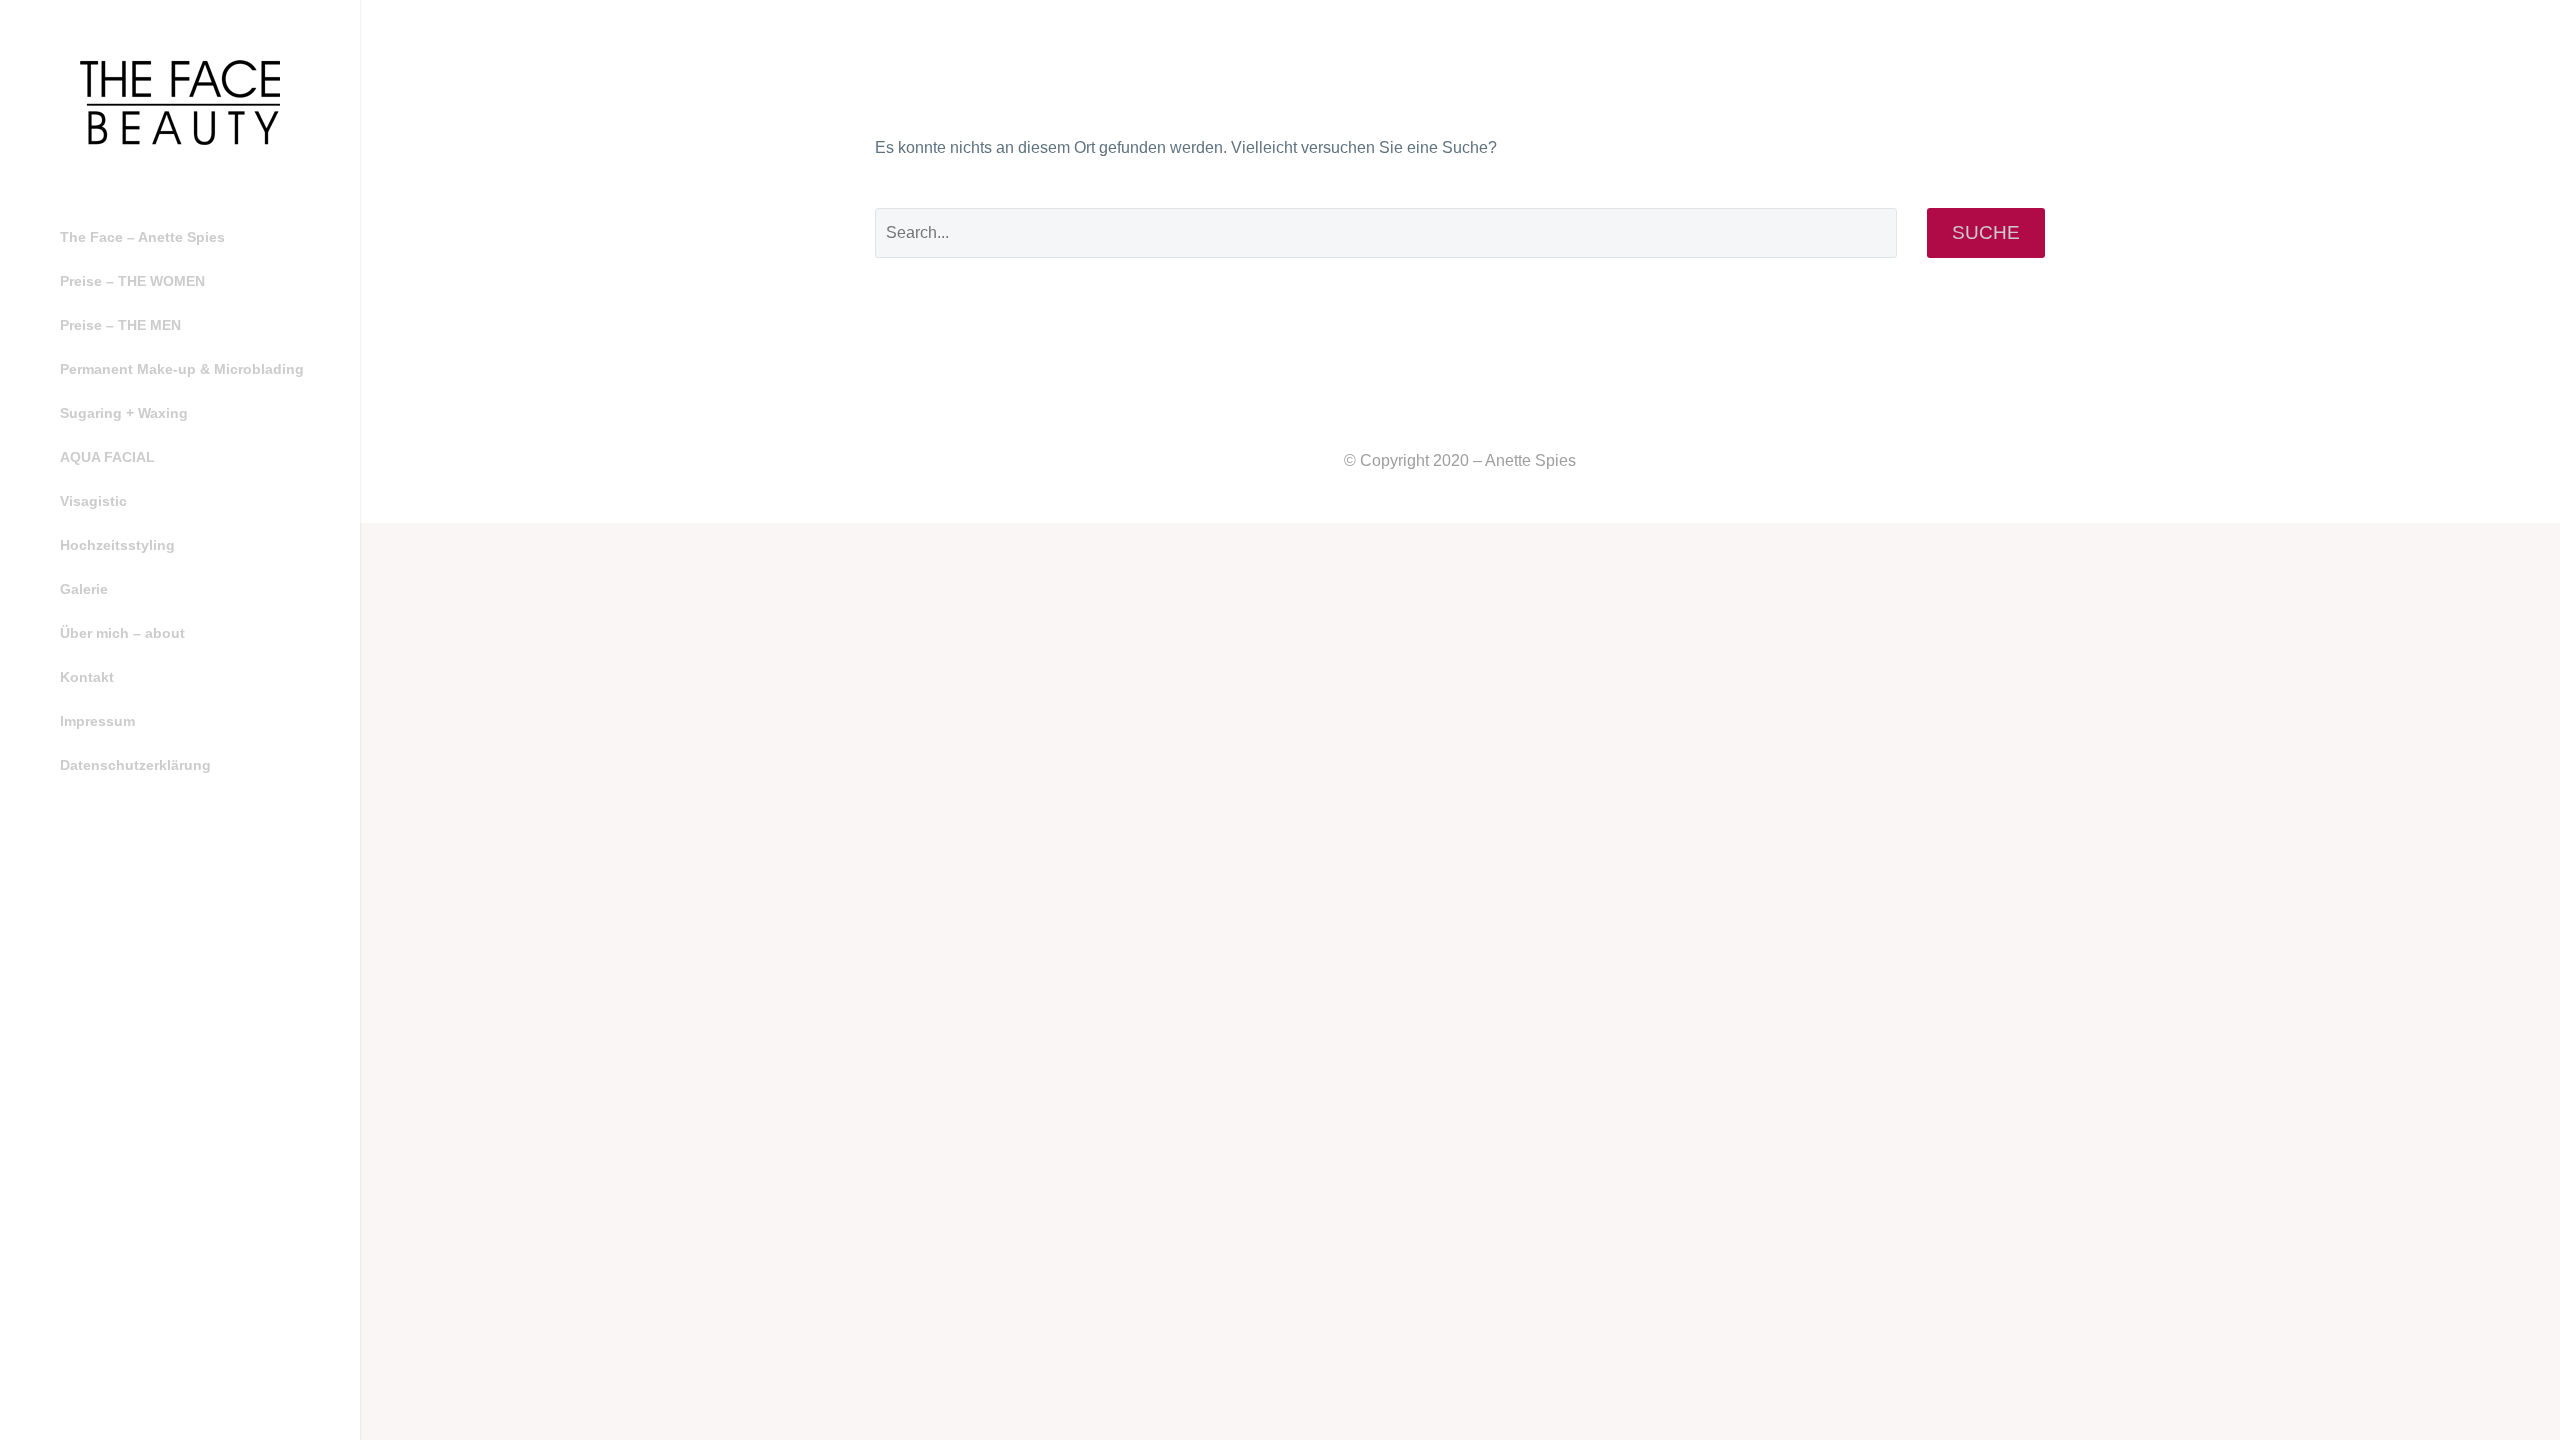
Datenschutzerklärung (135, 765)
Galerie (84, 589)
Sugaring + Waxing (124, 413)
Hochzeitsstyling (117, 545)
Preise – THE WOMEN (132, 281)
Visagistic (93, 501)
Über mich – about (122, 633)
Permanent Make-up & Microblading (182, 369)
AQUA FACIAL (107, 457)
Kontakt (87, 677)
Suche (1986, 232)
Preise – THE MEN (120, 325)
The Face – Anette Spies (142, 237)
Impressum (97, 721)
